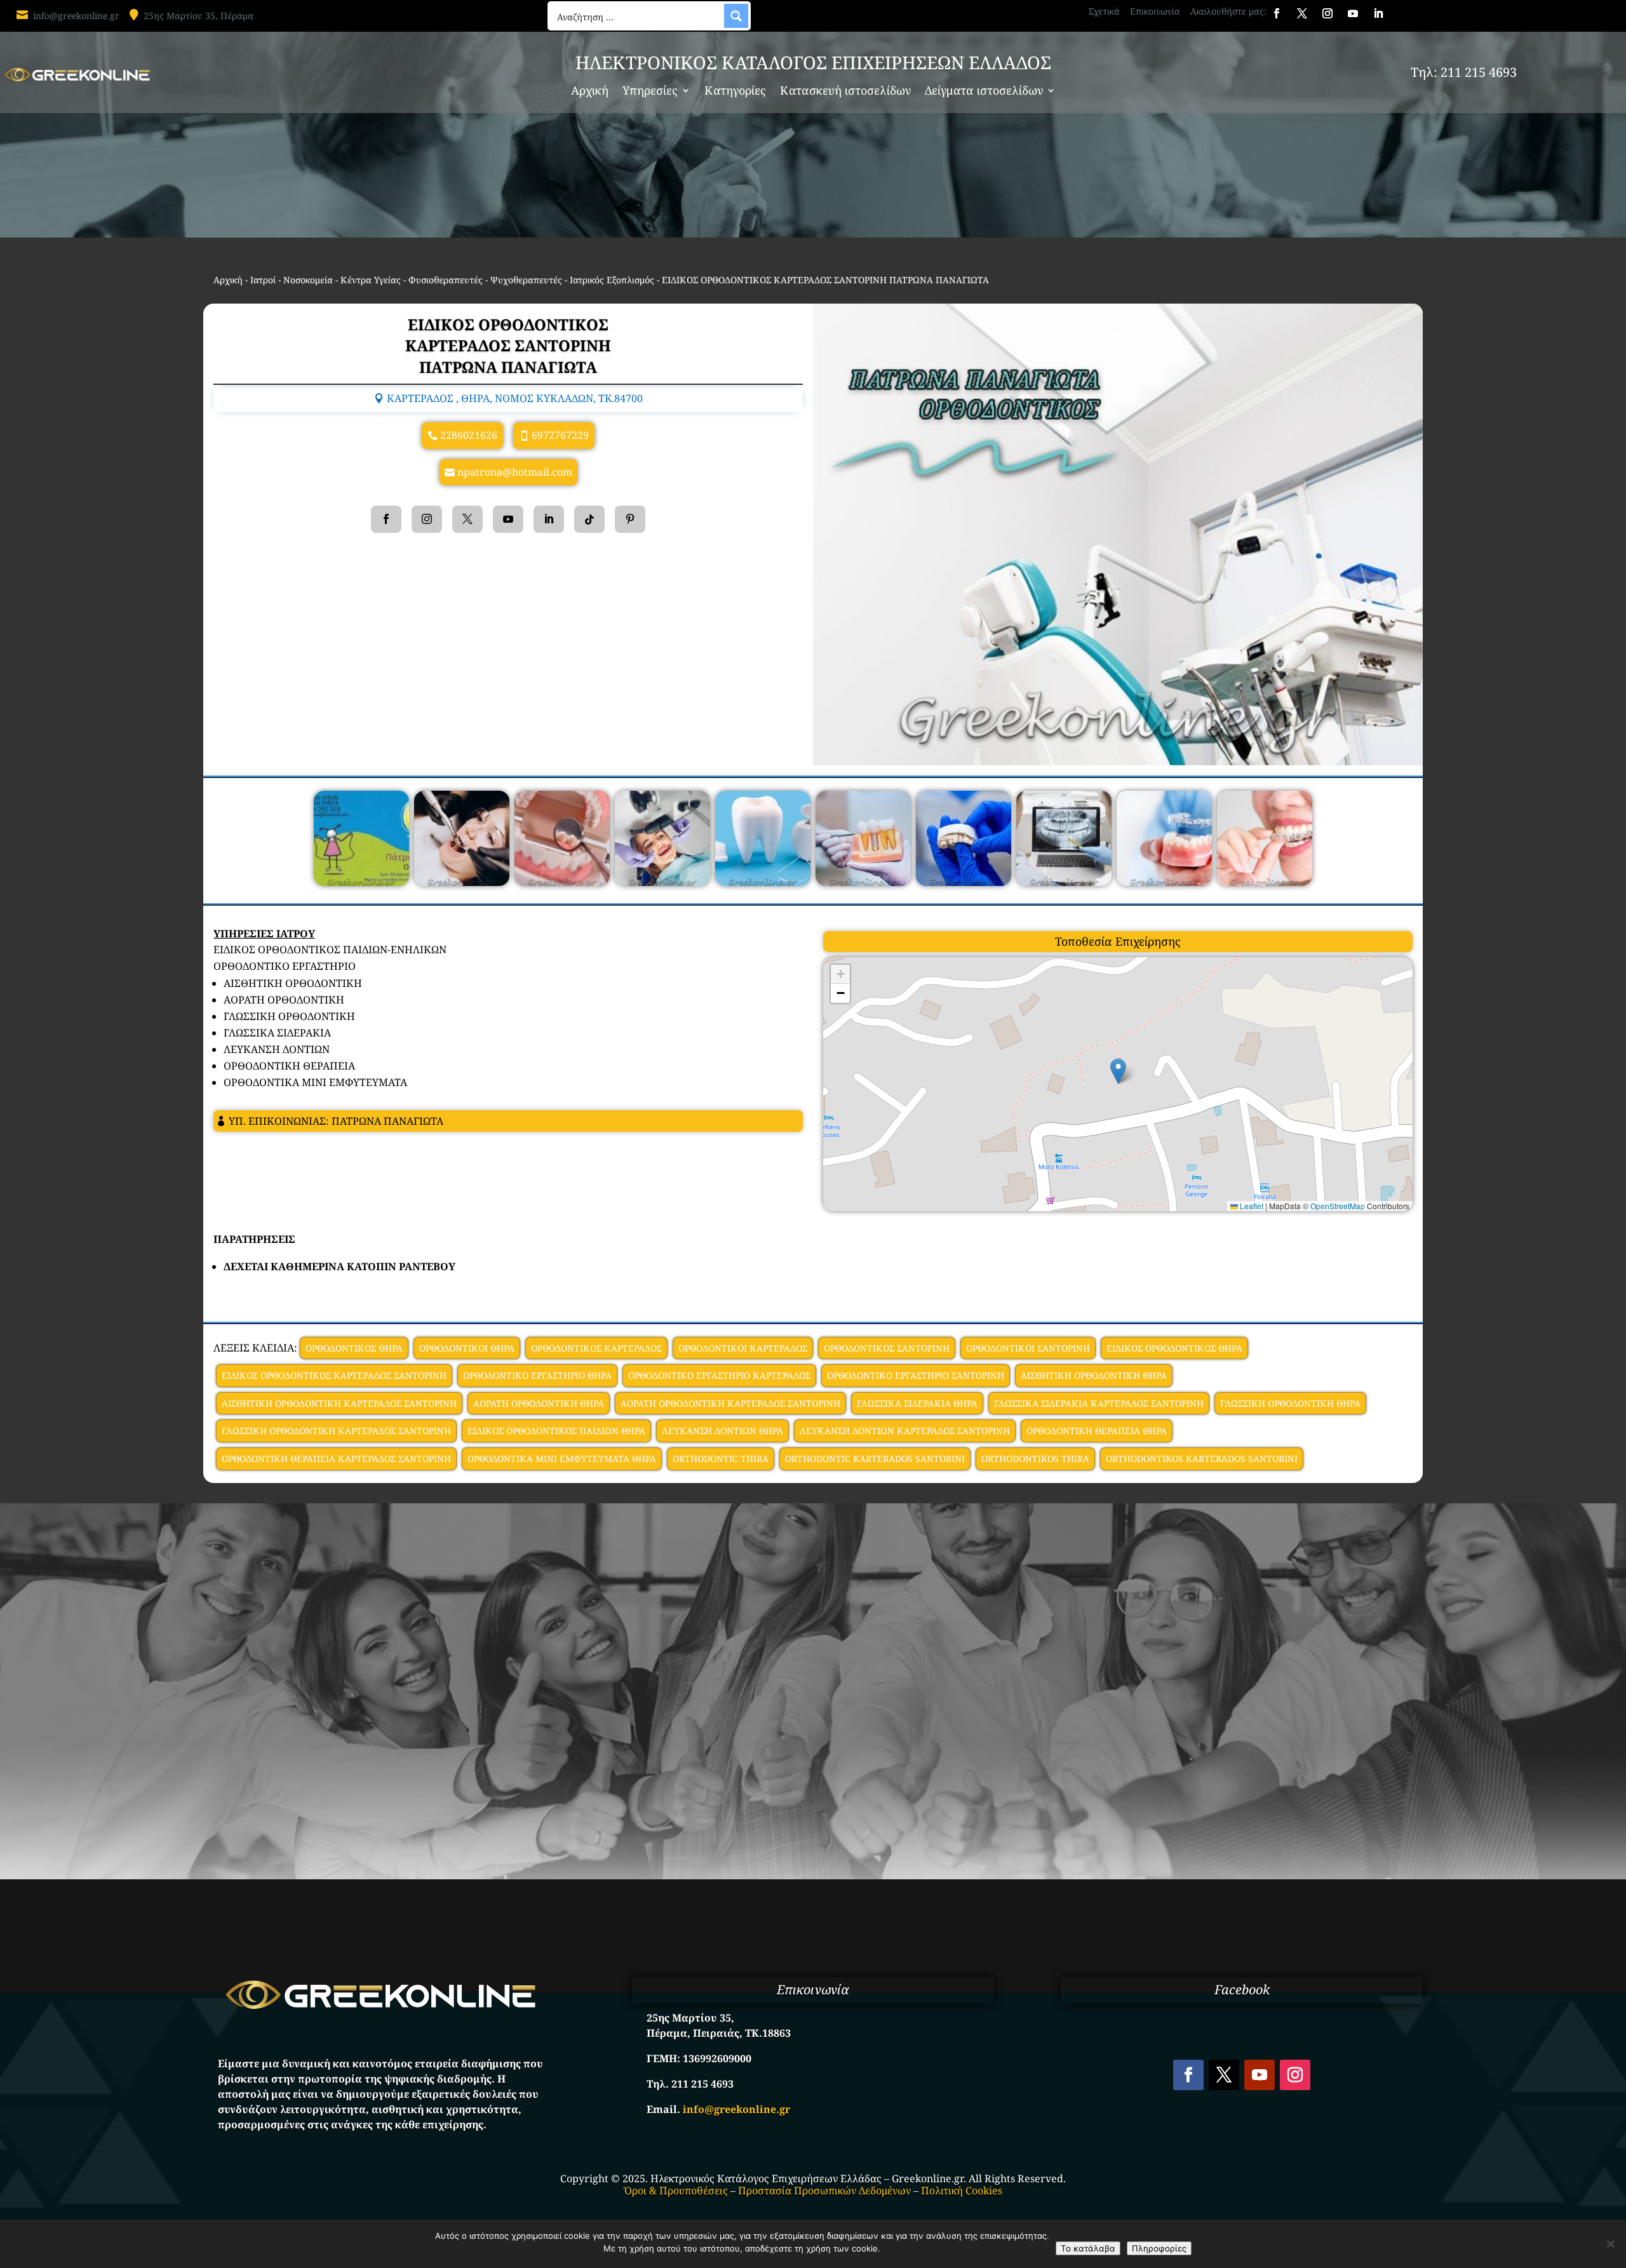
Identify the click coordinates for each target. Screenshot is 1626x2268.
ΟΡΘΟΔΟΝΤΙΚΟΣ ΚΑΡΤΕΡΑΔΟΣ (596, 1348)
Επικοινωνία (1155, 11)
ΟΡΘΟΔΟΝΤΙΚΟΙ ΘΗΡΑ (467, 1348)
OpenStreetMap (1338, 1206)
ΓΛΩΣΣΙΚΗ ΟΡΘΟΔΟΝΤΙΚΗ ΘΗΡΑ (1290, 1403)
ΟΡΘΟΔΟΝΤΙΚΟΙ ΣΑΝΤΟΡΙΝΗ (1028, 1348)
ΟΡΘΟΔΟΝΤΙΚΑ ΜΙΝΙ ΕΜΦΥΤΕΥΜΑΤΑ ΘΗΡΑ (562, 1459)
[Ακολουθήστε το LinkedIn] (1378, 13)
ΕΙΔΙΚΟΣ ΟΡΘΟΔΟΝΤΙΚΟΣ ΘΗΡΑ (1174, 1348)
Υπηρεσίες (650, 92)
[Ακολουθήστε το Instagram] (1327, 13)
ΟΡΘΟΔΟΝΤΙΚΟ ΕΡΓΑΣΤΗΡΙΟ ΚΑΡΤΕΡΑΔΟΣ (719, 1375)
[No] (1610, 2244)
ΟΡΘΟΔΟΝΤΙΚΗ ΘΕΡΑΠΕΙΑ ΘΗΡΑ (1097, 1431)
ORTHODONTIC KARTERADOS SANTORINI (875, 1459)
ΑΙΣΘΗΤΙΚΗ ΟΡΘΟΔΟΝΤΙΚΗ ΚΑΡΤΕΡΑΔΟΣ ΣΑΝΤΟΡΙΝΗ (339, 1403)
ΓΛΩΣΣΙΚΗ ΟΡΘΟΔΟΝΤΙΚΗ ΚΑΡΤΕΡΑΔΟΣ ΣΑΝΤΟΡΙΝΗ (336, 1431)
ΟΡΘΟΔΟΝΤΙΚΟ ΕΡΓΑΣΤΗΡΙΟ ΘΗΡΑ (537, 1375)
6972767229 (560, 435)
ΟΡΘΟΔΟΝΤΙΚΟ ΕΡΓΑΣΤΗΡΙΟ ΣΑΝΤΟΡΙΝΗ (916, 1375)
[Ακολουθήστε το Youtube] (1353, 13)
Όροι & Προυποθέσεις (676, 2191)
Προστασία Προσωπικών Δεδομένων (824, 2191)
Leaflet (1251, 1206)
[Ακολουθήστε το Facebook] (1277, 13)
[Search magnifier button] (736, 16)
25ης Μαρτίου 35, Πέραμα (198, 16)
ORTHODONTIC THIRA (721, 1459)
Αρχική (590, 92)
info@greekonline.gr (76, 16)
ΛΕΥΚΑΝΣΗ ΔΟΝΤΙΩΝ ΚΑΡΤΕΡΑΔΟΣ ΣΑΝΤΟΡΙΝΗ (905, 1431)
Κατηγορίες (735, 92)
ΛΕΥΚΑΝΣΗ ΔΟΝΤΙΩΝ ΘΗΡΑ (722, 1431)
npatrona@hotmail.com (515, 472)
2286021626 (469, 435)
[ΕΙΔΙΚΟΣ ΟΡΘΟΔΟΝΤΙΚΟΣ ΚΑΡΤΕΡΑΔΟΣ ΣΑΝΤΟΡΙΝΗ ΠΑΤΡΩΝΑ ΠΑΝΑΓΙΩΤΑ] (361, 882)
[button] (1118, 1071)
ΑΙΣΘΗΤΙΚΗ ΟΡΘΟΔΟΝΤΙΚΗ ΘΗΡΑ (1094, 1375)
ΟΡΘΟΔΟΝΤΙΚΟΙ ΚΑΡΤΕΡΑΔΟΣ (743, 1348)
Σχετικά (1104, 11)
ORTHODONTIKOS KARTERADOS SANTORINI (1202, 1459)
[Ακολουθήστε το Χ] (1302, 13)
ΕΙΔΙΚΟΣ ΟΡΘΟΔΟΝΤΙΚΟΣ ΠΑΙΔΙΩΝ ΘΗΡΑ (556, 1431)
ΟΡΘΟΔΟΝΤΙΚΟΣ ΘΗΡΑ (354, 1348)
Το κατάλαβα (1088, 2248)
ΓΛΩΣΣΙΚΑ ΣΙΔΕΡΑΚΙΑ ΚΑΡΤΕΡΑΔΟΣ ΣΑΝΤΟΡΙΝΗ (1099, 1403)
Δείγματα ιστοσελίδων (984, 92)
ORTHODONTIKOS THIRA (1035, 1459)
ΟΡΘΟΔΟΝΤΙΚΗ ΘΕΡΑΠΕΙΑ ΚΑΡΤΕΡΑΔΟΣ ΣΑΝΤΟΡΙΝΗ (336, 1459)
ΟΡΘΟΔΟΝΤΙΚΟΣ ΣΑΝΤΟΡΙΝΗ (887, 1348)
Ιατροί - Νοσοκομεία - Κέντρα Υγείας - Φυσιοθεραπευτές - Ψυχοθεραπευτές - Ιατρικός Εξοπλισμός (452, 280)
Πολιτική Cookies (962, 2191)
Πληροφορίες (1159, 2248)
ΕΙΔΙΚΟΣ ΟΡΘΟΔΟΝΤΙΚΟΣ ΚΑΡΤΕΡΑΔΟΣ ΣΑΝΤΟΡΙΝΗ (334, 1375)
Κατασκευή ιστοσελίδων (845, 92)
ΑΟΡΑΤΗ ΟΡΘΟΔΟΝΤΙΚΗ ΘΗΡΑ (539, 1403)
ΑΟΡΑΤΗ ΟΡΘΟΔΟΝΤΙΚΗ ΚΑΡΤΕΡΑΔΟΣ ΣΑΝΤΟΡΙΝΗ (730, 1403)
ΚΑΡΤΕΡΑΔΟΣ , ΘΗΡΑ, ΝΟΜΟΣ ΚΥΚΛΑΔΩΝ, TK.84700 (515, 398)
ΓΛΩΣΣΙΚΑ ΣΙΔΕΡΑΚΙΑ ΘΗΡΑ (917, 1403)
